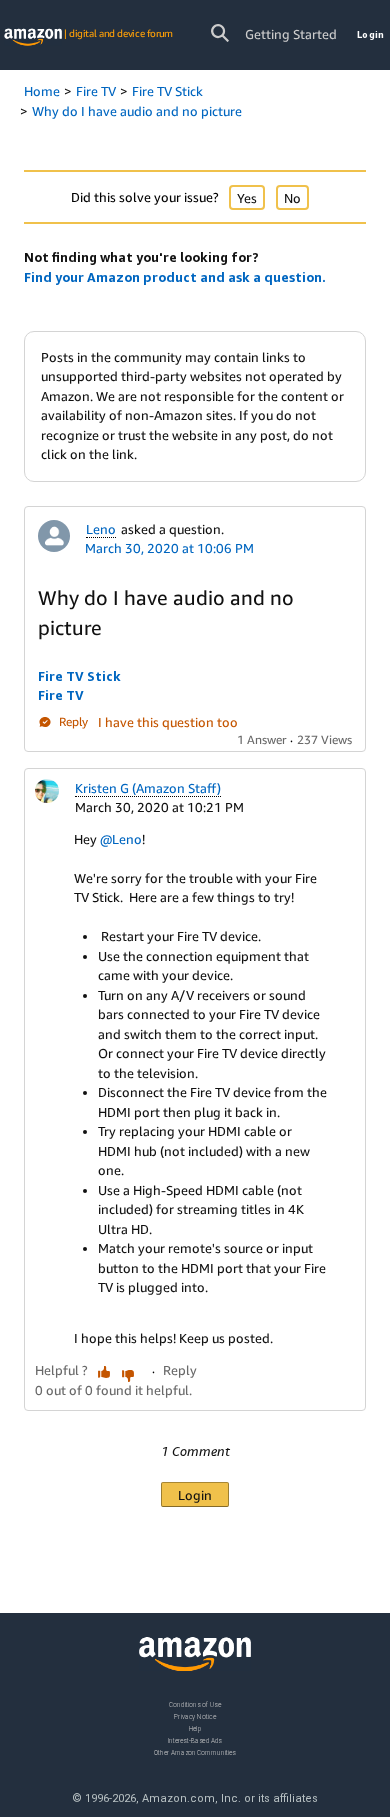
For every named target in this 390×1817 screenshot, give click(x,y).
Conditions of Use (195, 1704)
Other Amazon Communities (195, 1752)
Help (195, 1728)
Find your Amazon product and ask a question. (175, 277)
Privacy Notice (195, 1716)
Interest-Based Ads (195, 1740)
